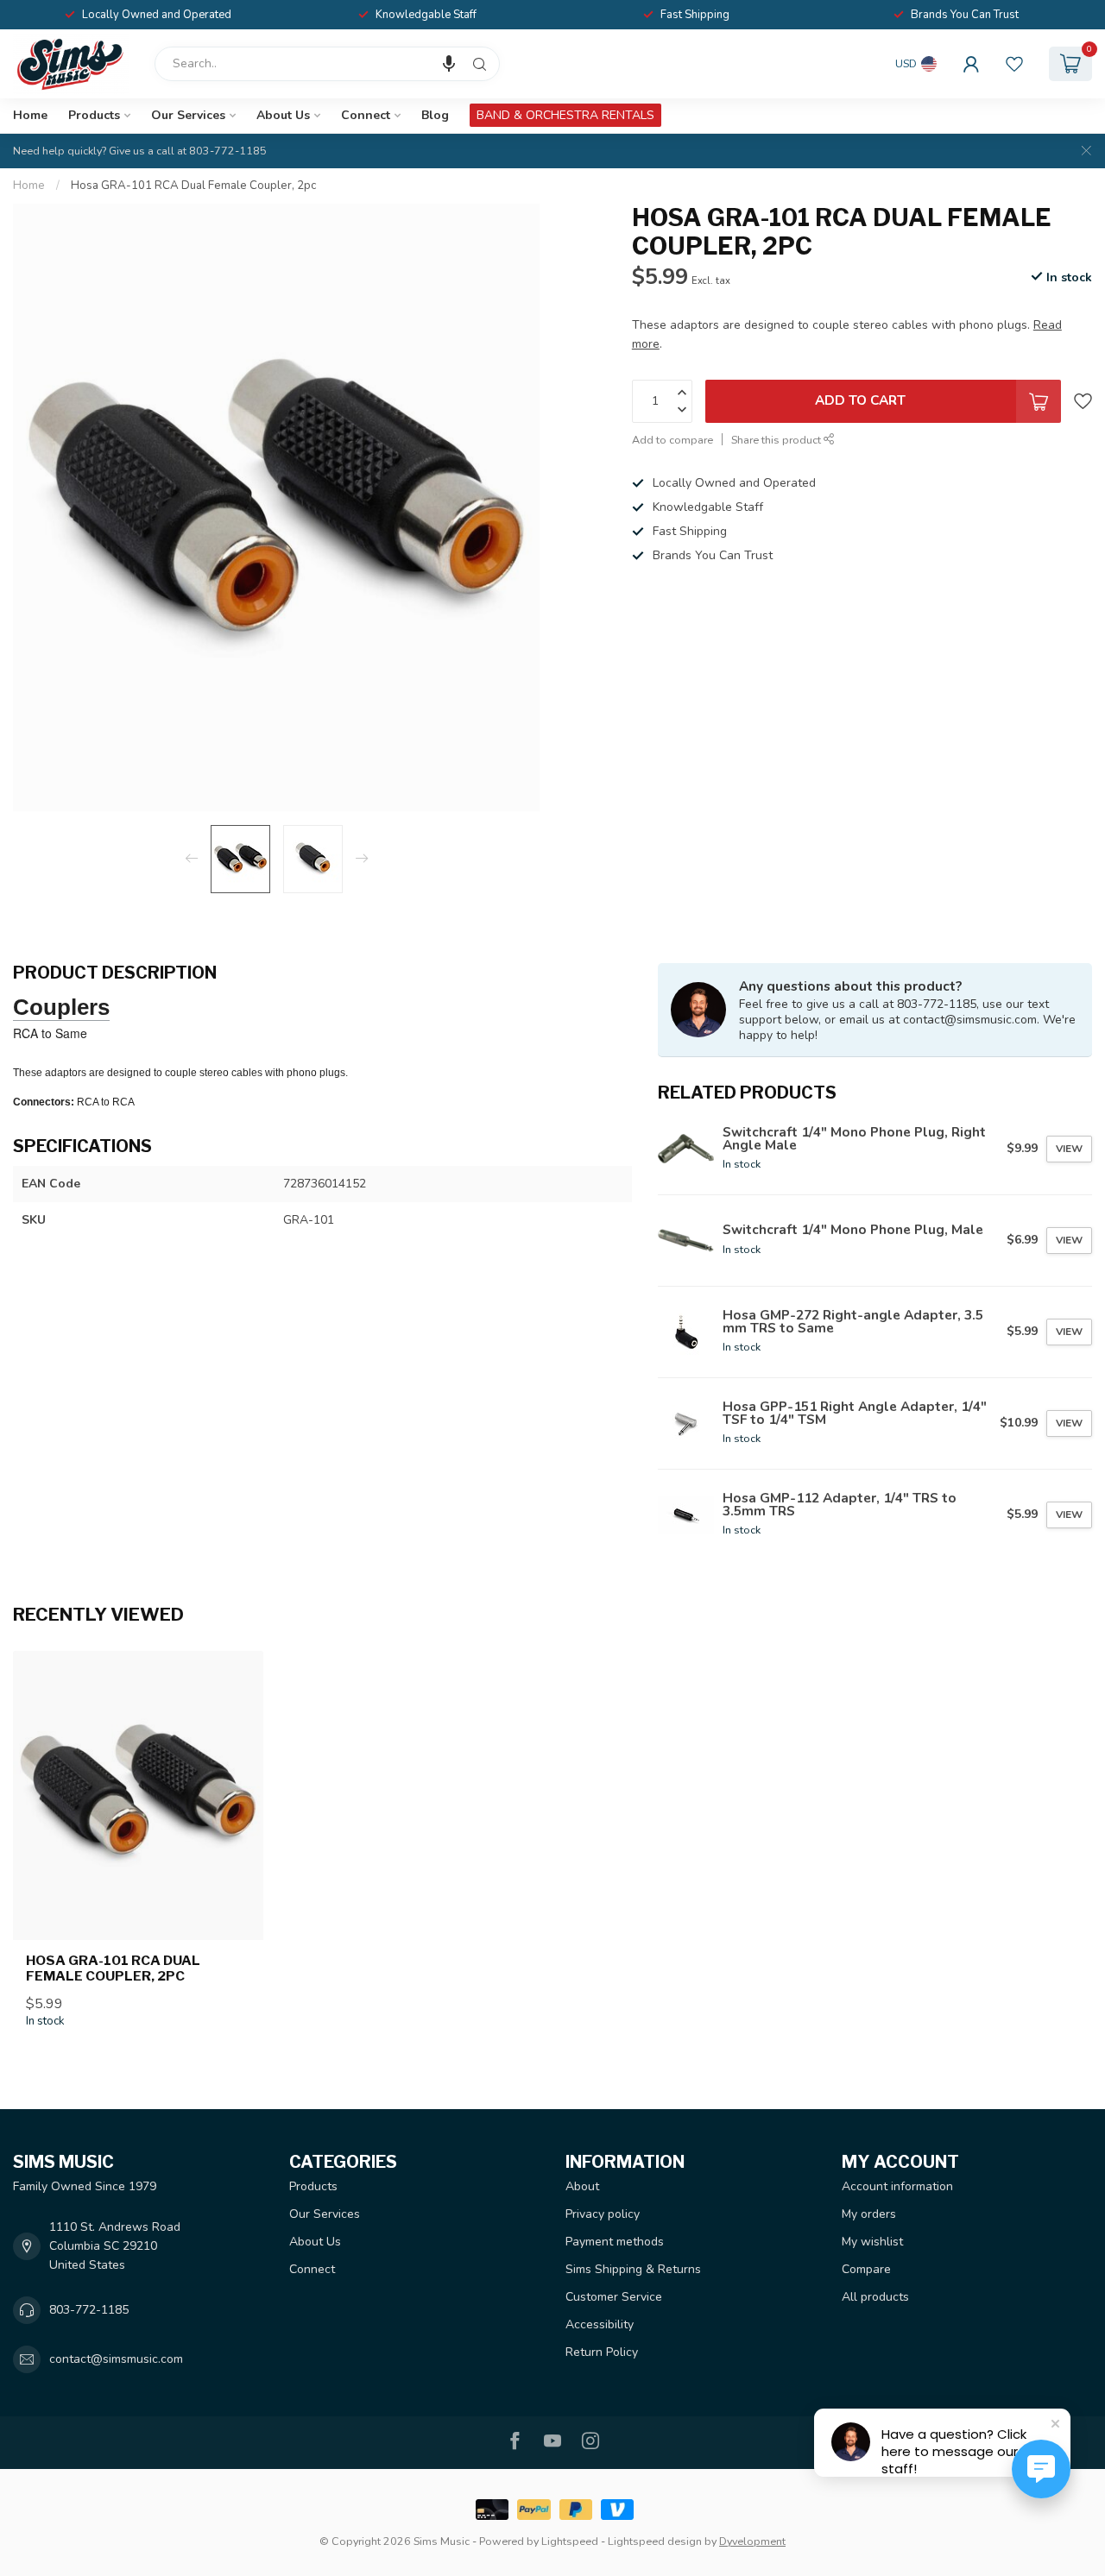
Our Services (188, 115)
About (582, 2186)
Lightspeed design (655, 2541)
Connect (366, 115)
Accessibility (600, 2324)
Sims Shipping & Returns (633, 2269)
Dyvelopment (752, 2541)
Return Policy (602, 2352)
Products (94, 115)
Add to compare (672, 440)
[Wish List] (1014, 64)
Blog (435, 115)
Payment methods (615, 2242)
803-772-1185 (89, 2310)
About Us (283, 115)
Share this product (777, 440)
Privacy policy (603, 2214)
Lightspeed (570, 2541)
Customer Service (614, 2297)
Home (30, 115)
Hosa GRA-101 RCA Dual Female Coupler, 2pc (193, 186)
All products (875, 2297)
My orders (869, 2214)
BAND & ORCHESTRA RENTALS (565, 115)
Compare (866, 2269)
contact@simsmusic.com (116, 2359)
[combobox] (327, 64)
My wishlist (872, 2242)
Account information (897, 2186)
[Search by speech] (449, 64)
